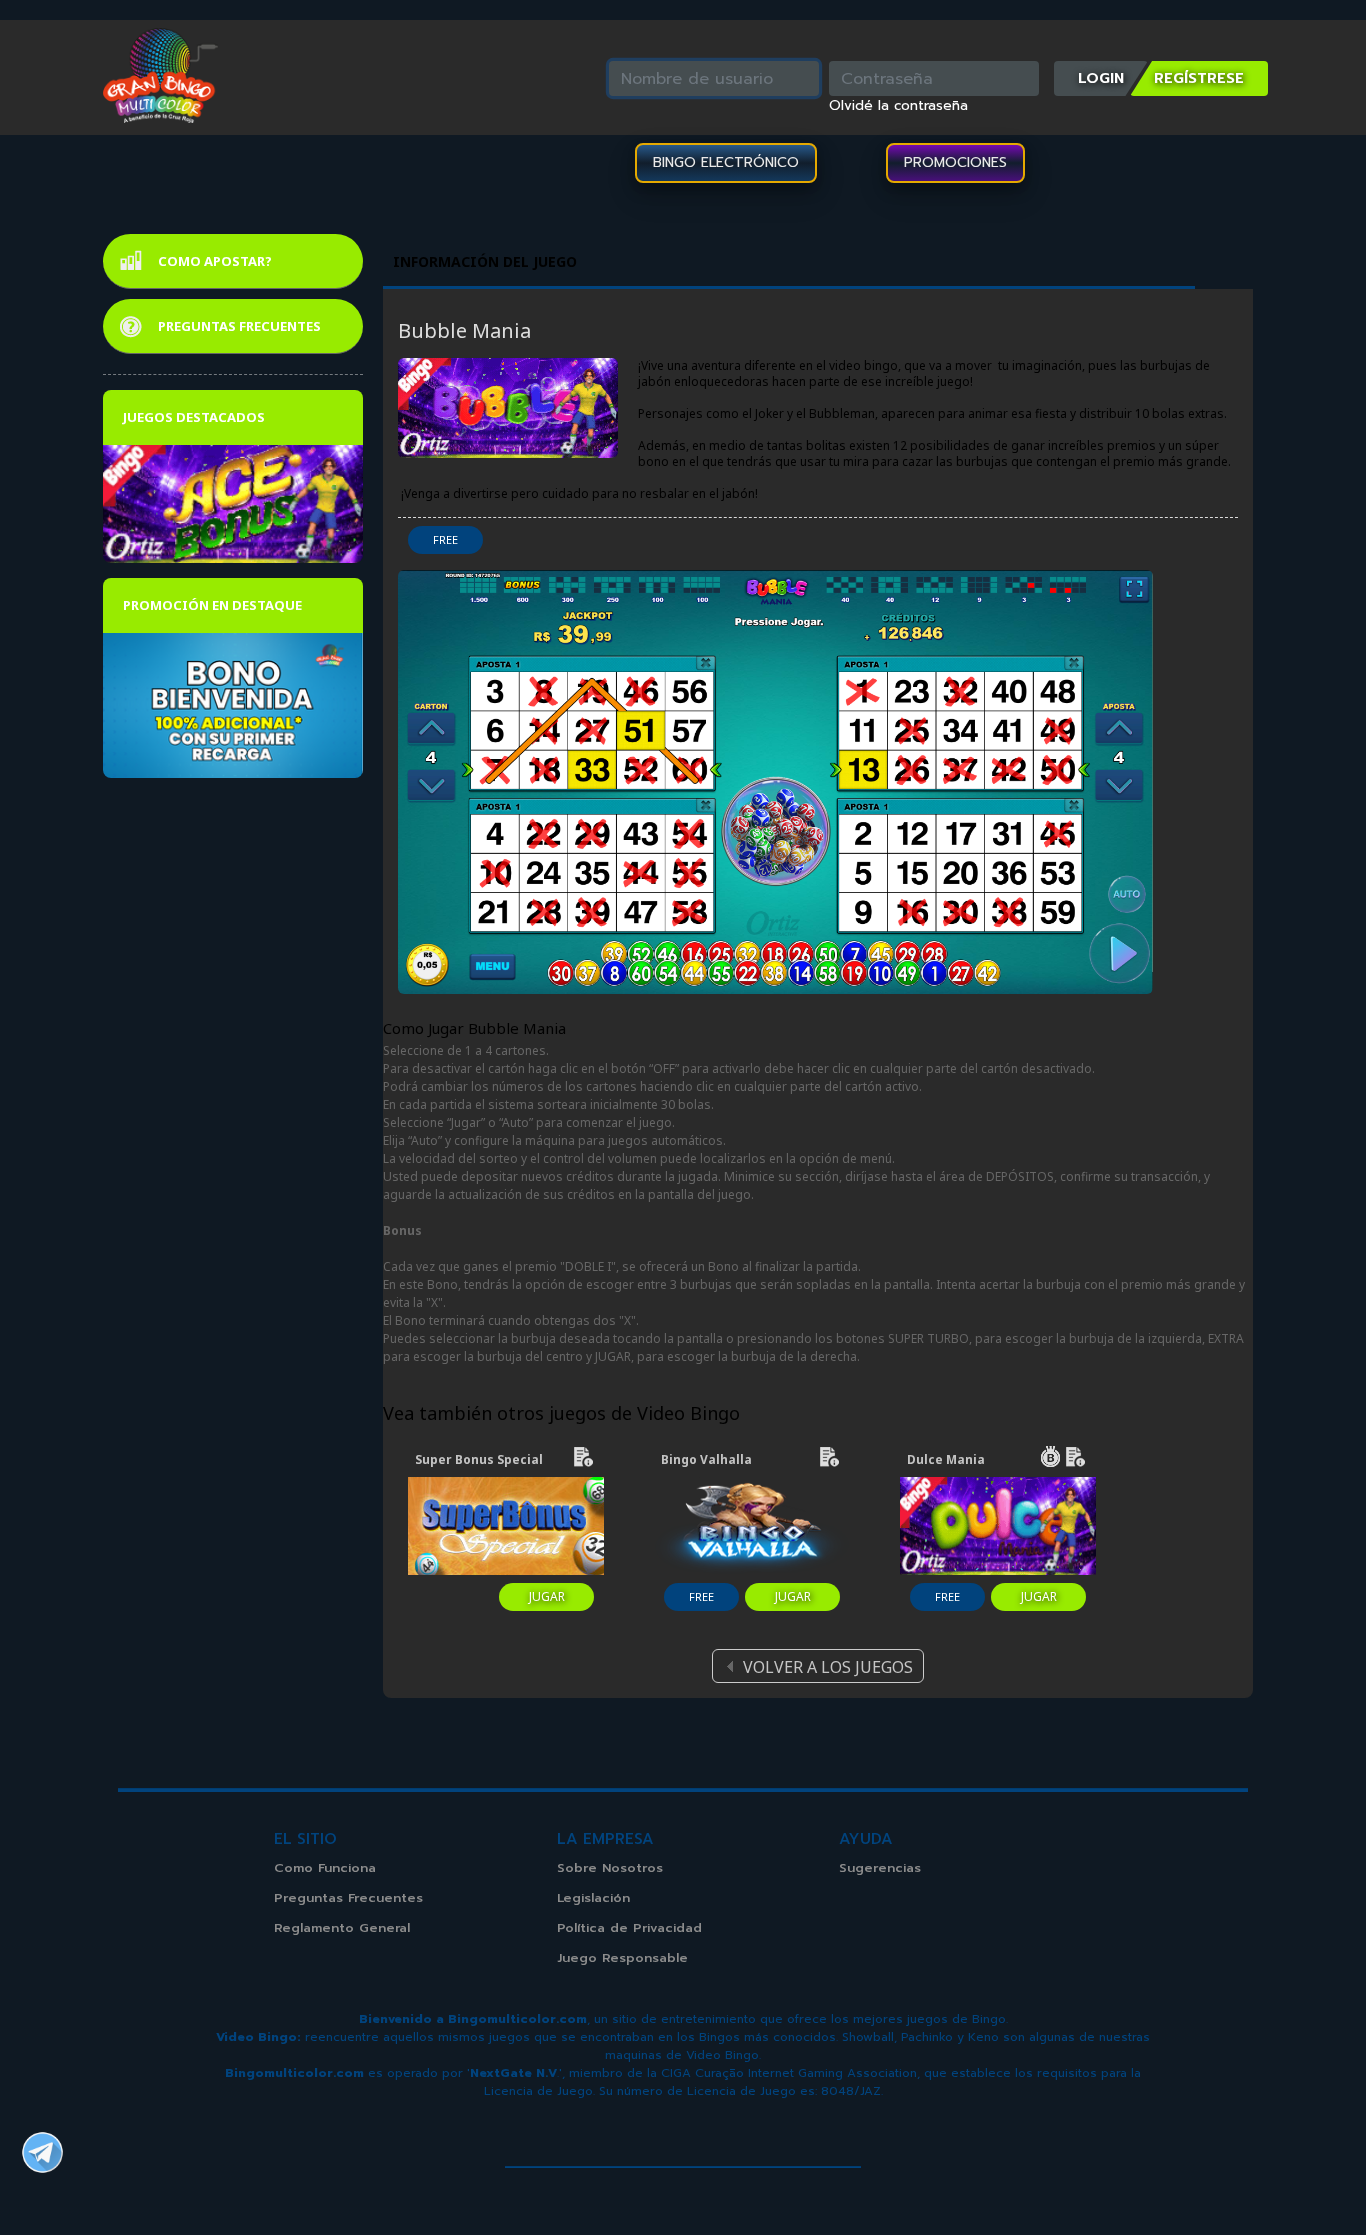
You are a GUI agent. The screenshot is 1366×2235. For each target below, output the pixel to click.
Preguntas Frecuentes (239, 326)
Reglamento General (342, 1927)
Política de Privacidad (629, 1927)
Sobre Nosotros (610, 1867)
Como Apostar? (215, 261)
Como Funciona (325, 1867)
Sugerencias (880, 1867)
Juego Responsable (622, 1957)
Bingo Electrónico (726, 162)
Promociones (955, 162)
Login (1101, 78)
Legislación (593, 1897)
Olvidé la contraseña (898, 106)
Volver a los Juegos (828, 1667)
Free (445, 539)
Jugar (547, 1596)
